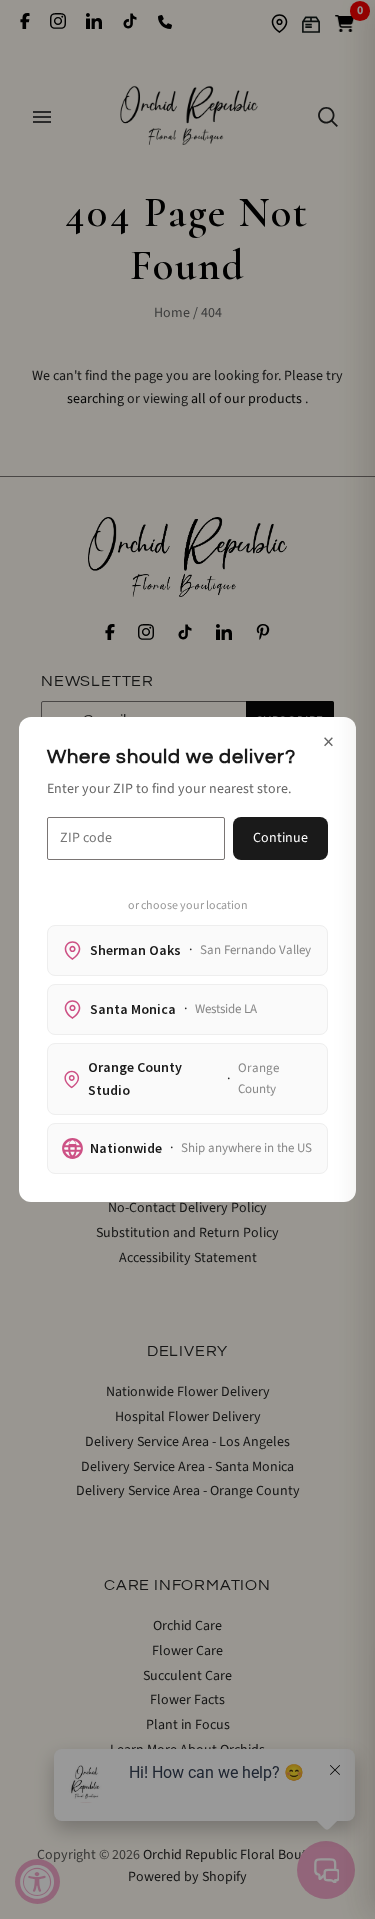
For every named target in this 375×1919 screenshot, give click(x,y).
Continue (280, 838)
